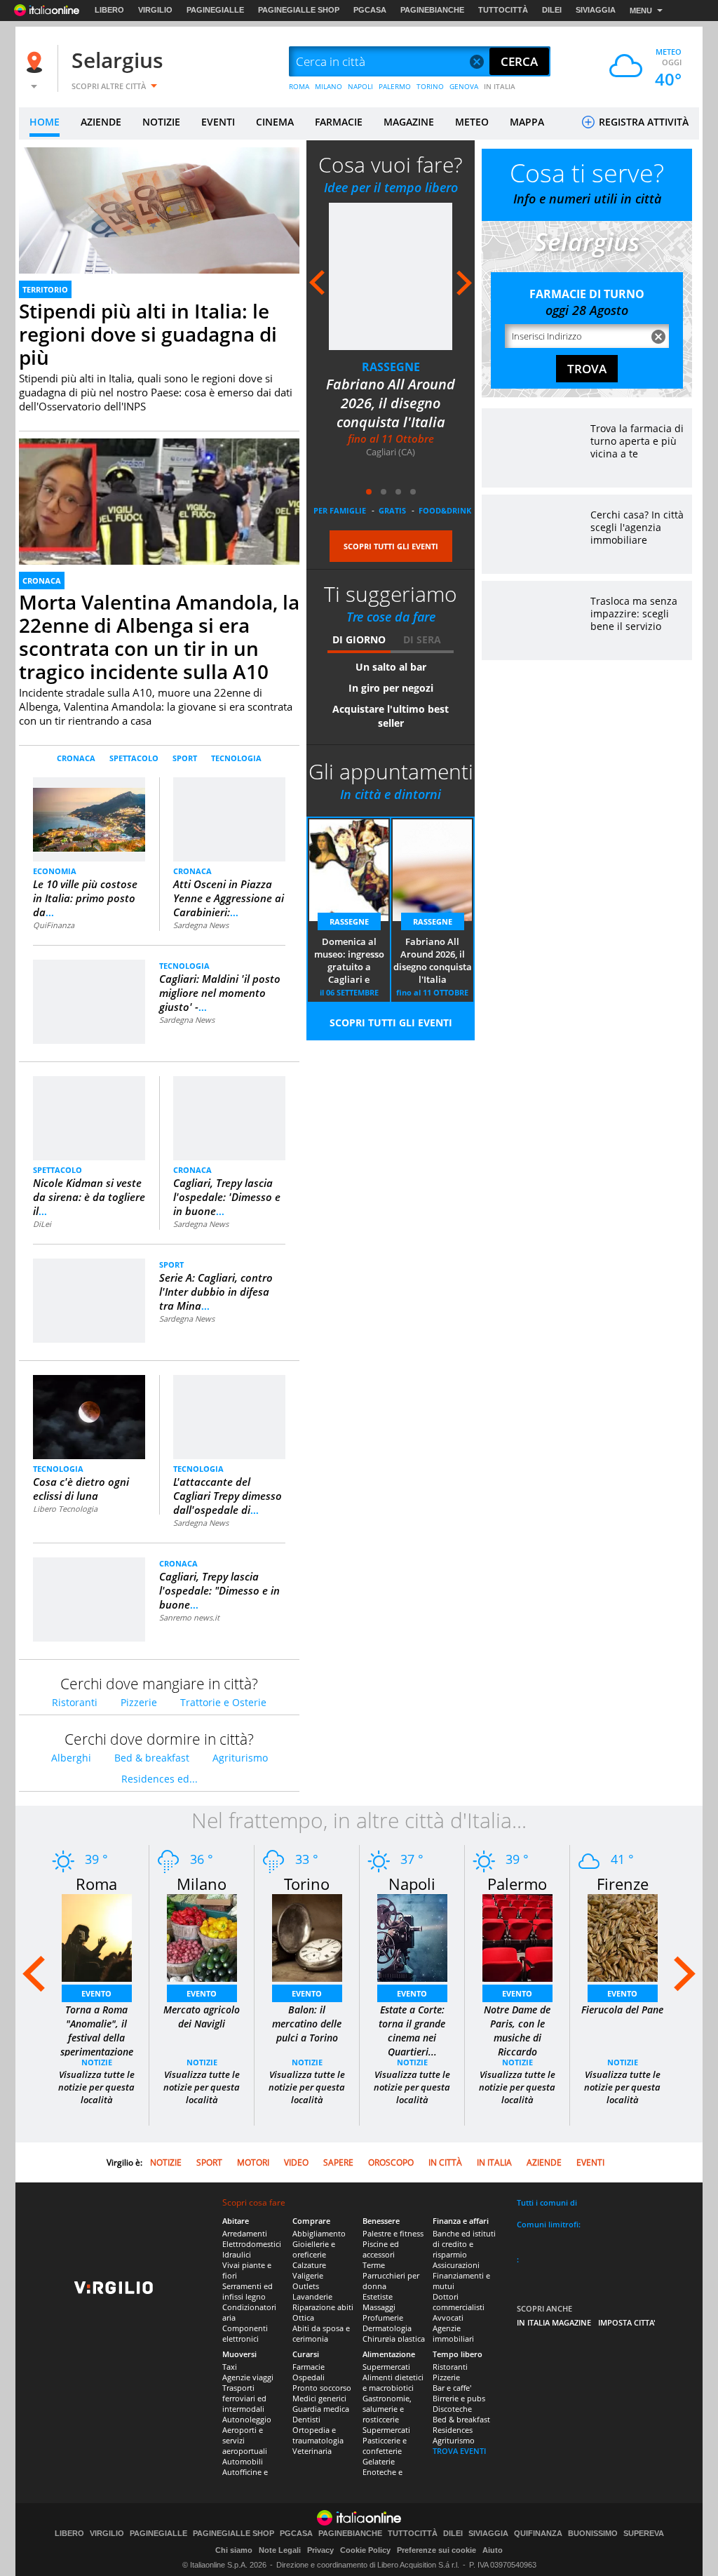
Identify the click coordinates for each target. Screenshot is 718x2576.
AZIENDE (101, 122)
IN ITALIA (500, 86)
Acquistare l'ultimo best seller (391, 716)
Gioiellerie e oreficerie (314, 2249)
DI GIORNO (359, 639)
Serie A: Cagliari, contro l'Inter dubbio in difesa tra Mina (216, 1292)
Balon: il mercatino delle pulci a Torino (307, 2024)
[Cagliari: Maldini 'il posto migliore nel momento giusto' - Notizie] (89, 977)
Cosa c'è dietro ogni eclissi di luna (81, 1489)
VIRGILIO (155, 10)
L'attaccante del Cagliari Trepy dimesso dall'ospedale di (228, 1496)
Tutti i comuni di (547, 2202)
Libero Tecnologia (65, 1509)
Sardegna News (201, 925)
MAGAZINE (409, 122)
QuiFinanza (54, 925)
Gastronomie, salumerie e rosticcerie (387, 2409)
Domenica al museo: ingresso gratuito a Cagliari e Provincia (349, 961)
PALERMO (395, 86)
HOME (45, 122)
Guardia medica (321, 2409)
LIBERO (109, 10)
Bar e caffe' (452, 2388)
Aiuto (493, 2550)
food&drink (445, 510)
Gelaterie (379, 2461)
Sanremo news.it (189, 1617)
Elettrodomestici (252, 2244)
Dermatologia (387, 2328)
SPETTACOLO (134, 758)
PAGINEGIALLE (215, 10)
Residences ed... (160, 1779)
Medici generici (319, 2398)
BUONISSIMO (593, 2534)
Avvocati (448, 2317)
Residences (453, 2430)
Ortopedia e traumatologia (318, 2435)
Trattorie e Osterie (223, 1702)
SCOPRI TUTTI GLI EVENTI (391, 546)
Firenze (623, 1884)
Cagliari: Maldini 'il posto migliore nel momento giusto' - (220, 993)
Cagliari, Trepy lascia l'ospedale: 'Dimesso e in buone (227, 1197)
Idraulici (237, 2254)
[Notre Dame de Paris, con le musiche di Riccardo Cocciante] (517, 1937)
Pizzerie (139, 1702)
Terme (374, 2265)
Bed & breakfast (152, 1758)
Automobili (243, 2461)
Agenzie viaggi (248, 2377)
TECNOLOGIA (236, 758)
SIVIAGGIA (596, 10)
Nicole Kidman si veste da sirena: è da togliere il (89, 1197)
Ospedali (309, 2377)
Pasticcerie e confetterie (385, 2446)
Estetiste (378, 2296)
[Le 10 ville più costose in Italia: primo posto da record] (89, 813)
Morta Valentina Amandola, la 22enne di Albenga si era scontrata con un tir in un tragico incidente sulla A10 (159, 637)
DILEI (552, 10)
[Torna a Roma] (97, 1937)
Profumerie (383, 2317)
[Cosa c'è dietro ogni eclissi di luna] (89, 1417)
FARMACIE (339, 122)
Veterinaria (312, 2451)
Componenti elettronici (245, 2333)
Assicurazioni (456, 2265)
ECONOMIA (55, 871)
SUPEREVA (644, 2534)
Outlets (306, 2286)
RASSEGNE (391, 367)
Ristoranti (75, 1702)
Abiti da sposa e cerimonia (321, 2333)
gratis (392, 510)
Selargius (117, 60)
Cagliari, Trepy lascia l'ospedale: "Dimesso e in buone (219, 1590)
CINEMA (275, 122)
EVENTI (218, 122)
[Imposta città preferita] (36, 62)
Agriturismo (240, 1758)
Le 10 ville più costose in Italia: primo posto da (85, 898)
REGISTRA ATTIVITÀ (642, 122)
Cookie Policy (365, 2550)
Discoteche (452, 2409)
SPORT (185, 758)
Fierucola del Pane (622, 2010)
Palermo (517, 1884)
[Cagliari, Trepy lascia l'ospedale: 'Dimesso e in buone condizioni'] (229, 1093)
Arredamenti (245, 2233)
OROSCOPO (391, 2162)
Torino (307, 1884)
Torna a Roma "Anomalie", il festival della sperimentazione (97, 2031)
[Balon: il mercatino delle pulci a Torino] (307, 1937)
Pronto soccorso (322, 2388)
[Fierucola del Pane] (623, 1937)
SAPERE (338, 2162)
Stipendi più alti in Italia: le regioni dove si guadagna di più (148, 334)
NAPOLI (360, 86)
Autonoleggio (247, 2419)
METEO (472, 122)
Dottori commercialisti (459, 2302)
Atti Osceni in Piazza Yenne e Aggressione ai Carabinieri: (229, 898)
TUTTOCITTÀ (503, 10)
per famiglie (340, 510)
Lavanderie (312, 2296)
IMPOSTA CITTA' (627, 2322)
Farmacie (309, 2367)
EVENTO (96, 1993)
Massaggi (379, 2307)
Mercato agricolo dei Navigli (202, 2017)
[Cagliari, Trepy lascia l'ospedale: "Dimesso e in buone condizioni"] (89, 1575)
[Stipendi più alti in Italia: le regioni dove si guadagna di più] (159, 226)
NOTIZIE (161, 122)
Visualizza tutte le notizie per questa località (96, 2087)
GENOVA (464, 86)
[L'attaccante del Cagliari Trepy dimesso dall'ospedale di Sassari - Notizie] (229, 1392)
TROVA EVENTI (459, 2451)
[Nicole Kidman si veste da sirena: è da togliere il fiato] (89, 1117)
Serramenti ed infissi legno (248, 2291)
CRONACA (42, 581)
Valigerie (308, 2275)
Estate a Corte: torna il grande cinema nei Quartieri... (412, 2031)
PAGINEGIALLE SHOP (299, 10)
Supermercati (386, 2367)
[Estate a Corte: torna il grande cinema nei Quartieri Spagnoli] (412, 1937)
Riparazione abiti (323, 2307)
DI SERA (422, 639)
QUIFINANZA (538, 2534)
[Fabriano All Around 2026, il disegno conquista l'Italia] (391, 276)
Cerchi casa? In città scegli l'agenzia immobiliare (637, 527)
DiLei (42, 1224)
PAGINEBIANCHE (432, 10)
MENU (641, 11)
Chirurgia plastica (394, 2339)
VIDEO (296, 2162)
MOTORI (253, 2162)
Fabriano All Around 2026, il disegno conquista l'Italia (391, 403)
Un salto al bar (391, 667)
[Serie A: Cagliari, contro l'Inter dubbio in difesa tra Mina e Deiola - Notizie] (89, 1276)
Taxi (230, 2367)
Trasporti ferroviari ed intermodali (244, 2398)
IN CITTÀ (445, 2162)
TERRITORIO (45, 289)
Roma (96, 1884)
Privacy (320, 2550)
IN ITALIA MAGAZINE (554, 2322)
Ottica (303, 2317)
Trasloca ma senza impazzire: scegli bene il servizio (634, 613)
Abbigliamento (319, 2233)
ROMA (299, 86)
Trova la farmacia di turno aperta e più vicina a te (637, 441)
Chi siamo (234, 2550)
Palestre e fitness (393, 2233)
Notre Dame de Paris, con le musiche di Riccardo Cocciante (517, 2038)
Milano (202, 1884)
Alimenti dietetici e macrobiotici (393, 2382)
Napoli (412, 1884)
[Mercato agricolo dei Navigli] (202, 1937)
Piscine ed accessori (381, 2249)
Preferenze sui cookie (436, 2550)
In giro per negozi (391, 688)
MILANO (328, 86)
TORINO (430, 86)
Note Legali (280, 2550)
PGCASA (370, 10)
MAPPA (527, 122)
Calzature (309, 2265)
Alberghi (71, 1758)
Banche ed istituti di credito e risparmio (464, 2244)
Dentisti (306, 2419)
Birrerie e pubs (459, 2398)
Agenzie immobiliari (453, 2333)
